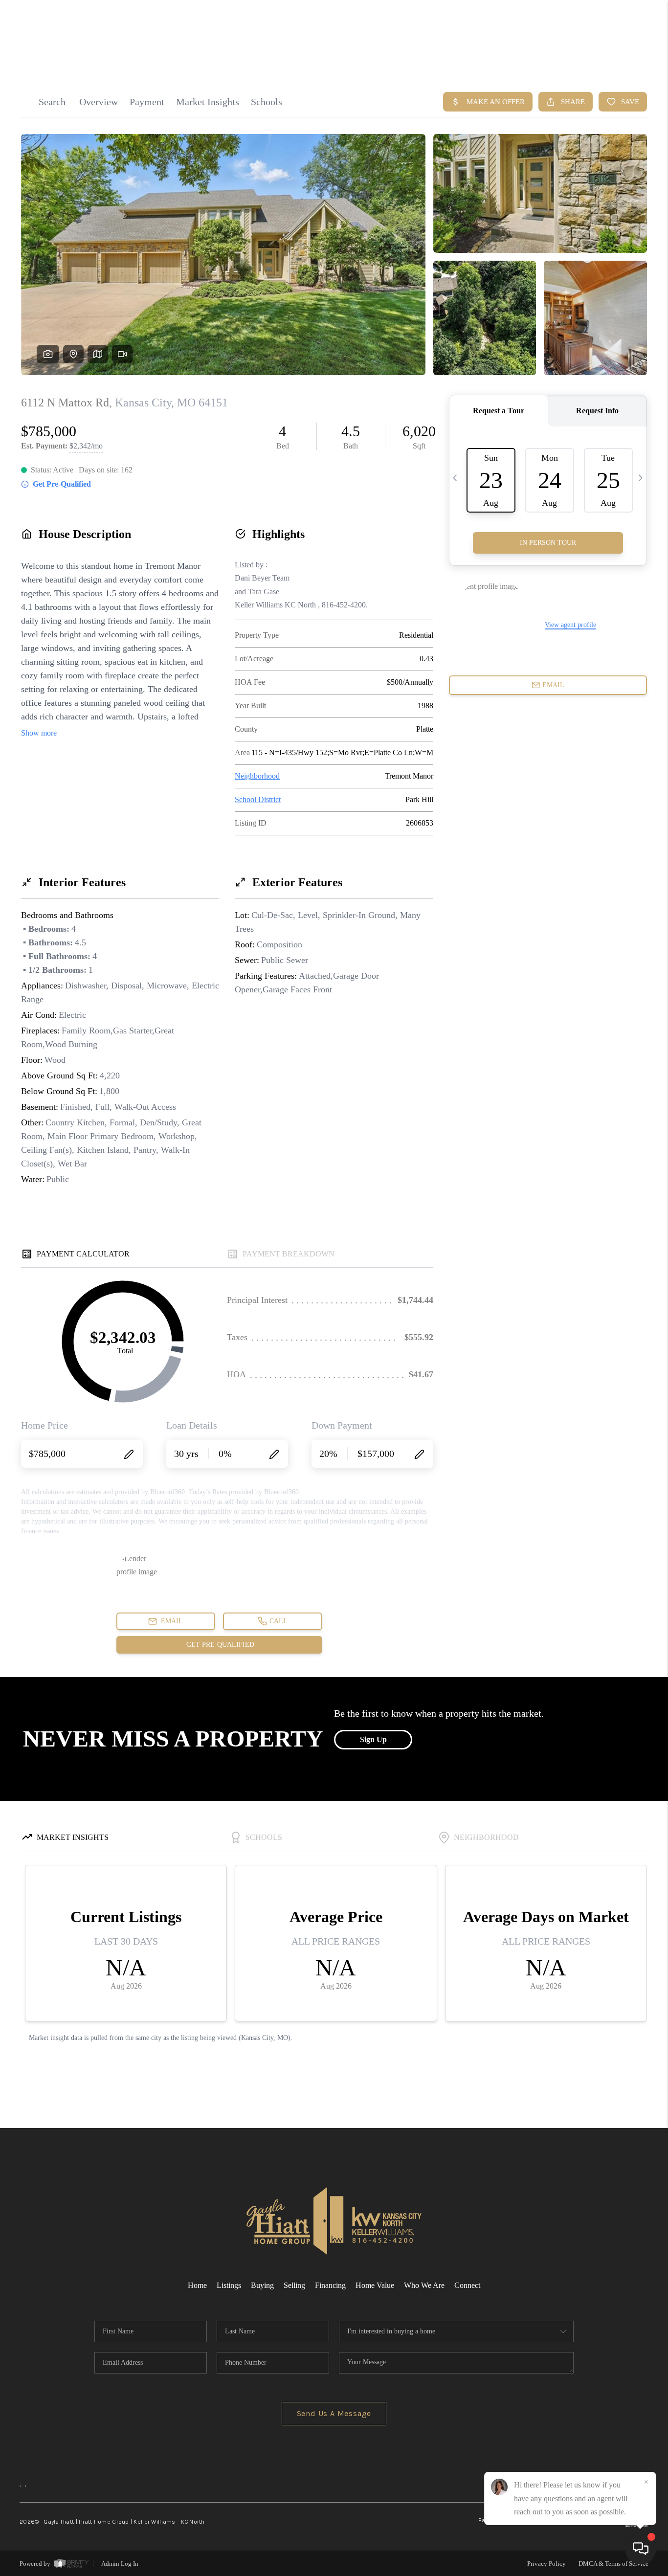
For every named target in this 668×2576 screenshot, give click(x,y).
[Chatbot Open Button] (641, 2549)
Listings (229, 2285)
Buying (262, 2285)
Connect (467, 2285)
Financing (330, 2285)
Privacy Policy (546, 2564)
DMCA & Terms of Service (613, 2564)
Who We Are (424, 2285)
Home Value (375, 2285)
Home (197, 2285)
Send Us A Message (334, 2413)
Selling (294, 2285)
